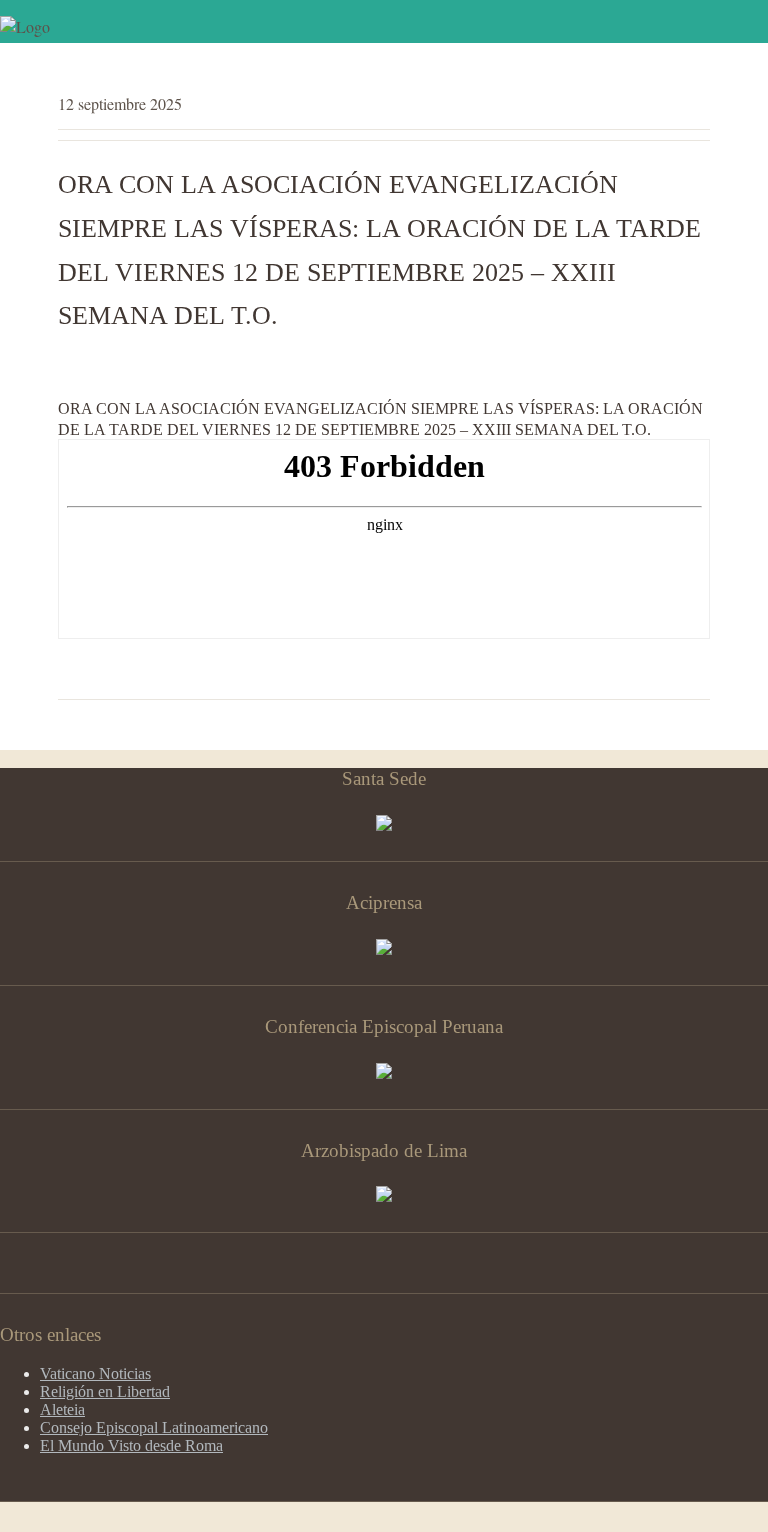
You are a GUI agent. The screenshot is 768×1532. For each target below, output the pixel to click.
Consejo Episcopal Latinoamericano (154, 1427)
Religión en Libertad (105, 1391)
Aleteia (62, 1409)
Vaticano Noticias (95, 1373)
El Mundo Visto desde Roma (131, 1445)
